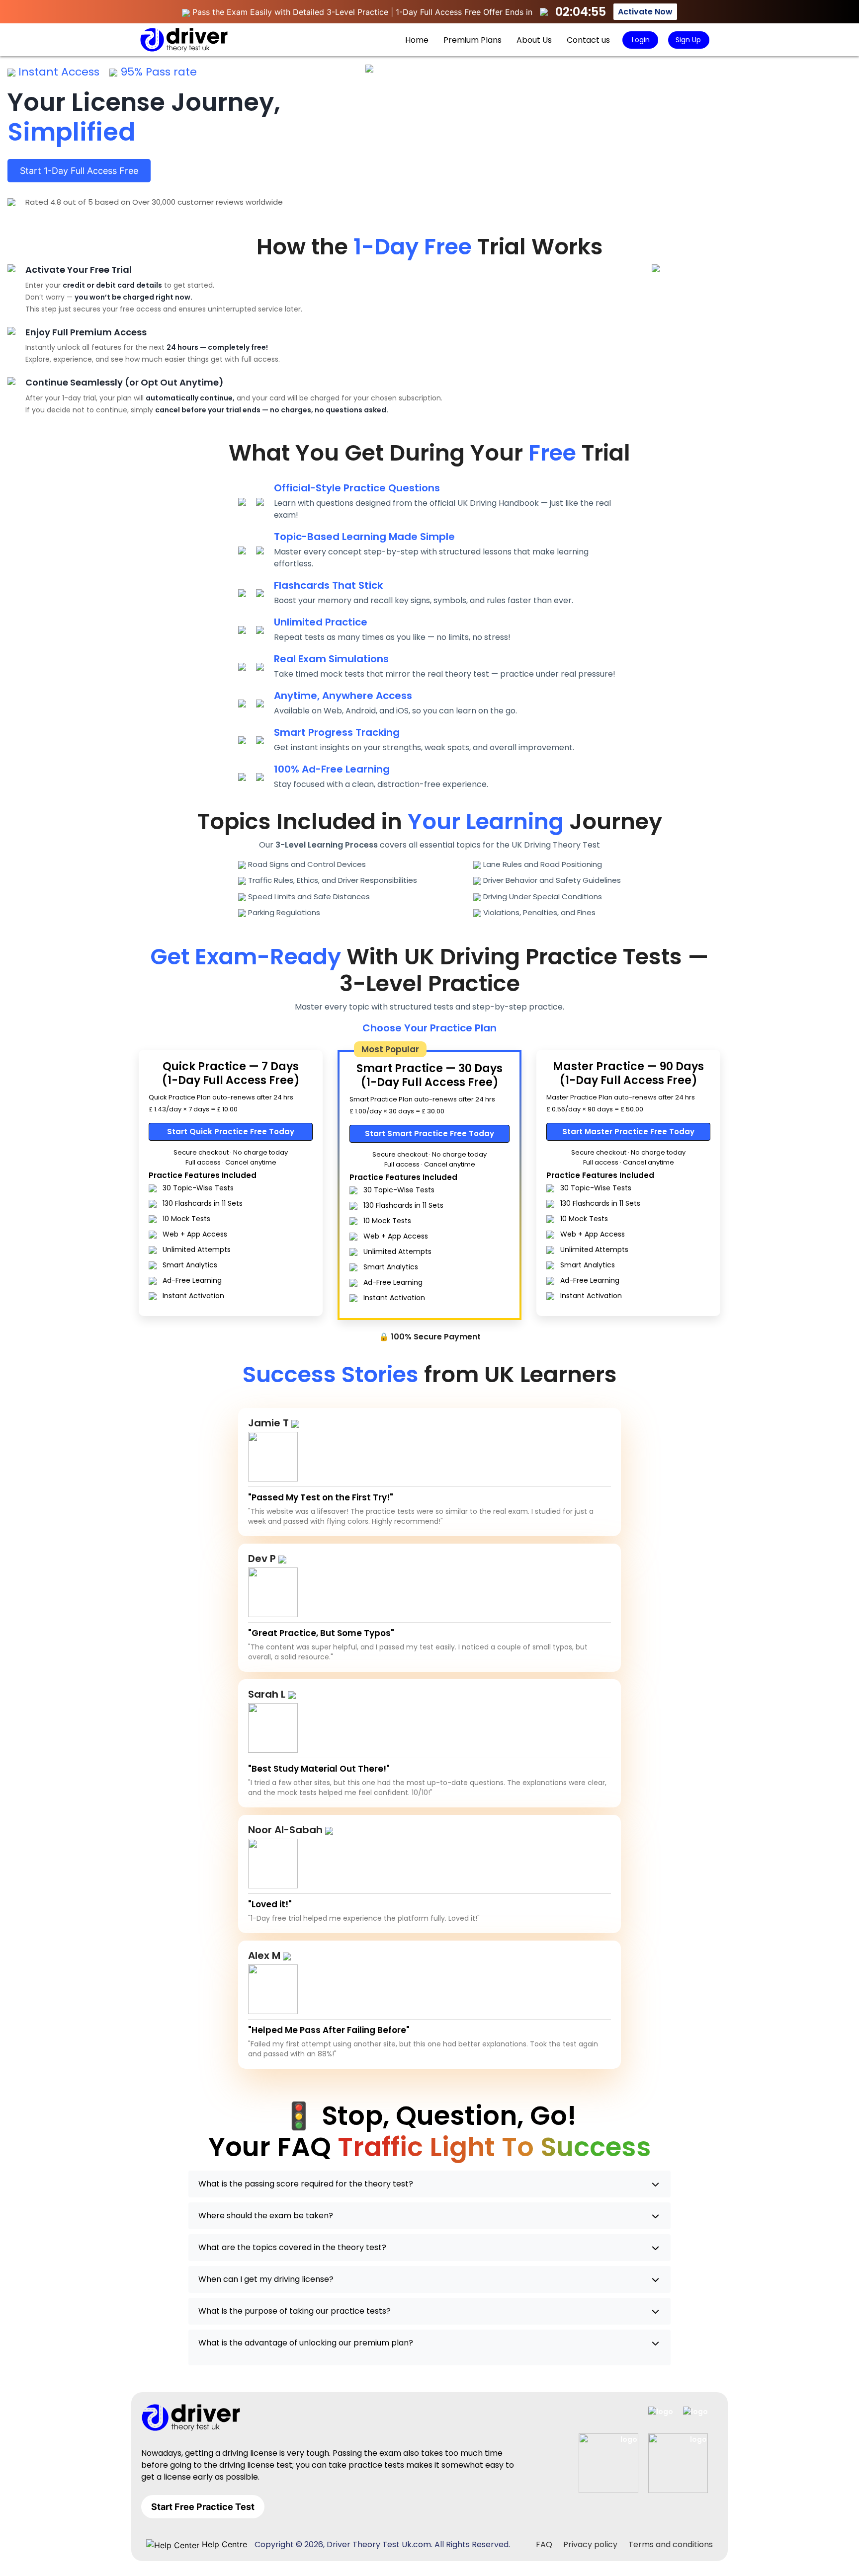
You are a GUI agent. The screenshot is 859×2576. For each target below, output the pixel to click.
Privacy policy (590, 2544)
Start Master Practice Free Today (628, 1132)
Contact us (588, 40)
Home (417, 40)
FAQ (544, 2544)
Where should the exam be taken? (266, 2216)
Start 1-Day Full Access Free (79, 171)
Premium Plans (472, 40)
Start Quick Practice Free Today (231, 1132)
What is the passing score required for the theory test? (306, 2184)
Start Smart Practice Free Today (429, 1133)
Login (640, 40)
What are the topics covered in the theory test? (292, 2247)
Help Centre (223, 2544)
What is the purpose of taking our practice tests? (295, 2311)
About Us (534, 40)
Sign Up (688, 40)
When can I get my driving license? (266, 2279)
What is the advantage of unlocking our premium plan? (306, 2343)
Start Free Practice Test (203, 2507)
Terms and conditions (671, 2544)
